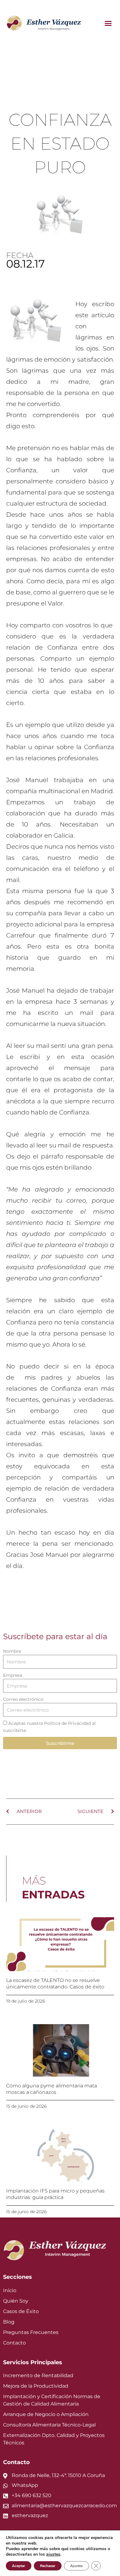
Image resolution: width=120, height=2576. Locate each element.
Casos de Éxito (21, 2311)
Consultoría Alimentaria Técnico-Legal (49, 2425)
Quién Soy (16, 2301)
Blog (9, 2322)
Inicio (10, 2290)
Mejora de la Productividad (36, 2386)
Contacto (14, 2343)
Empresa (13, 1675)
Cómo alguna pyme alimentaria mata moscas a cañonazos (52, 2089)
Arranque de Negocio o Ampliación (46, 2414)
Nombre (12, 1651)
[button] (108, 23)
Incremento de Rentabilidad (38, 2375)
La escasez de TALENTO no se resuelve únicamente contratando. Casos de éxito (55, 1983)
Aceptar (19, 2566)
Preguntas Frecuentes (31, 2332)
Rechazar (48, 2566)
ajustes (53, 2554)
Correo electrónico (23, 1699)
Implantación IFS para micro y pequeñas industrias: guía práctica (55, 2194)
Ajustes (76, 2566)
